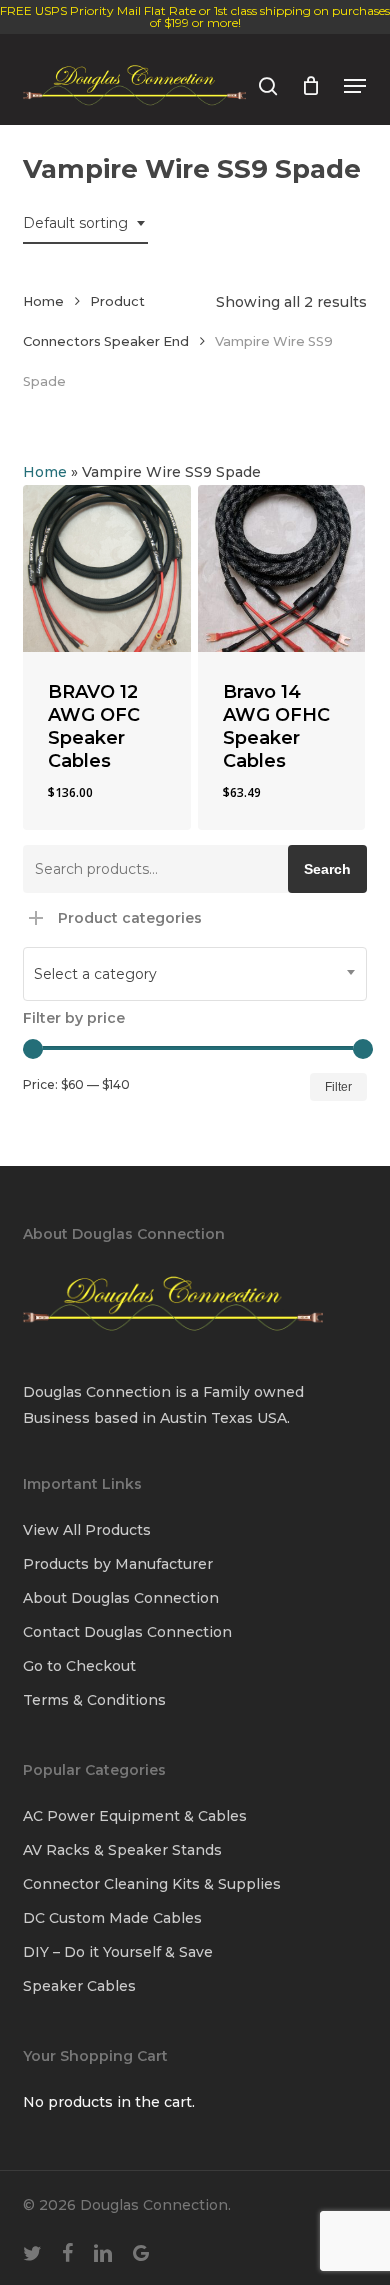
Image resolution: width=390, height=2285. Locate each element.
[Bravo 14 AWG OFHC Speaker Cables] (281, 568)
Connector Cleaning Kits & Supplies (152, 1884)
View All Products (87, 1530)
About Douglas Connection (121, 1598)
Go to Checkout (79, 1666)
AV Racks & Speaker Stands (122, 1850)
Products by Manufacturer (118, 1564)
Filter (338, 1087)
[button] (355, 86)
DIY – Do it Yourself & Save (118, 1952)
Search (327, 869)
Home (43, 301)
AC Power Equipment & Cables (135, 1816)
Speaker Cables (79, 1986)
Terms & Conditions (94, 1700)
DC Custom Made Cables (112, 1918)
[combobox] (85, 223)
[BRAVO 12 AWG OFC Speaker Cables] (106, 568)
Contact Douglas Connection (127, 1632)
